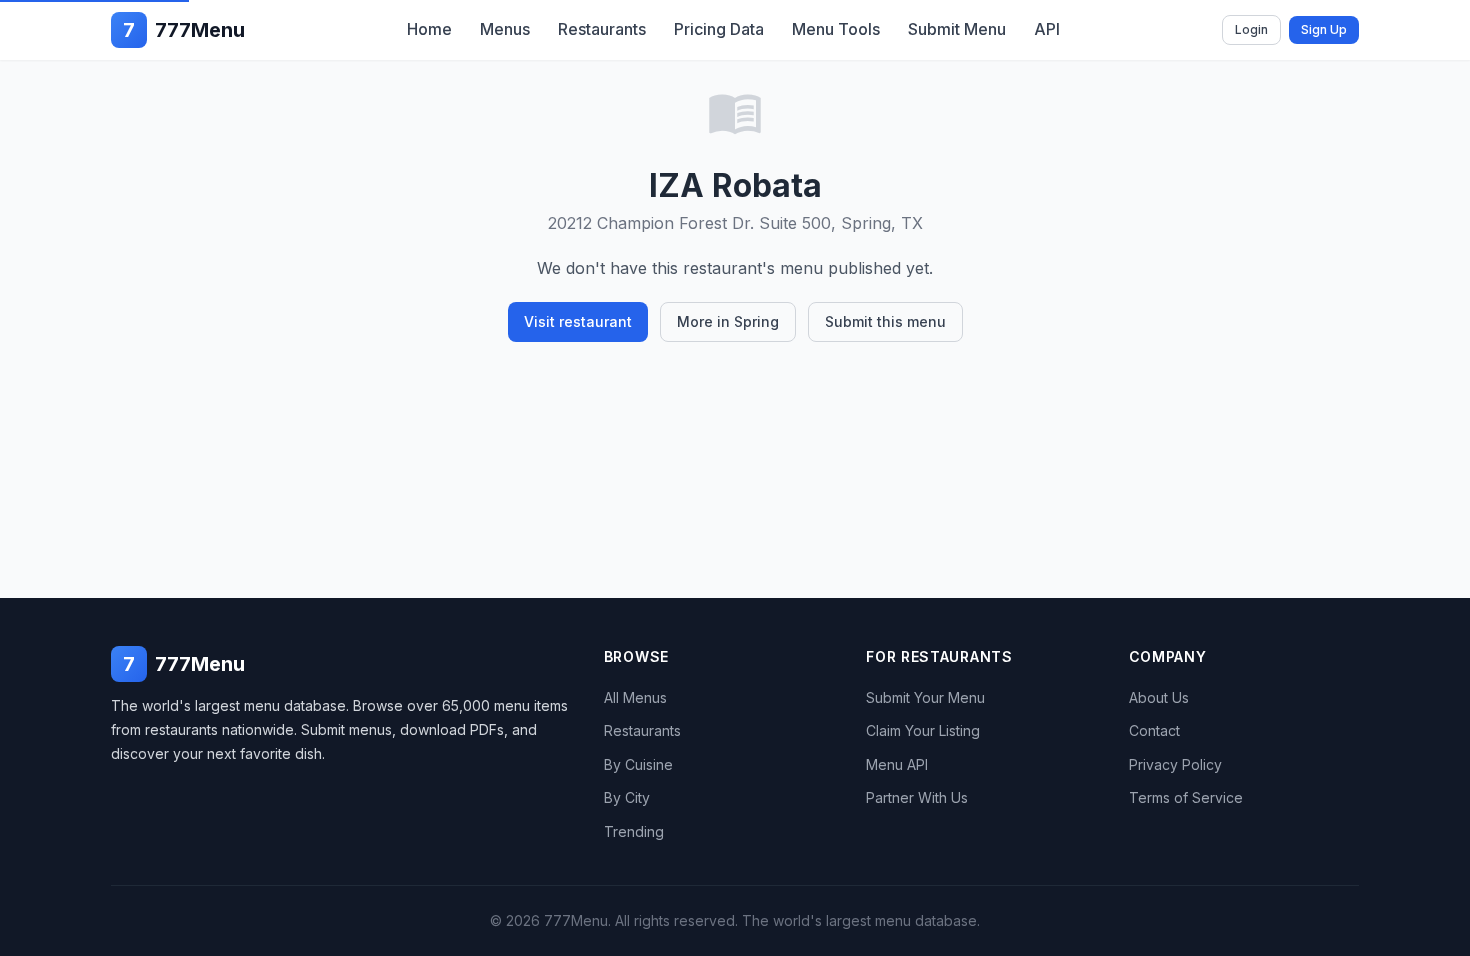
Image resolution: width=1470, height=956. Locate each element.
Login (1251, 29)
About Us (1159, 697)
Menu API (897, 764)
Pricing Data (719, 29)
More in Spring (728, 321)
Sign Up (1324, 29)
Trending (634, 831)
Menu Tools (836, 29)
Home (429, 29)
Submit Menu (957, 29)
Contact (1154, 730)
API (1047, 29)
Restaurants (602, 29)
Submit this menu (885, 321)
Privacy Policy (1175, 764)
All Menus (635, 697)
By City (627, 797)
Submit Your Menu (925, 697)
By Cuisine (638, 764)
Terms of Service (1186, 797)
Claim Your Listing (923, 730)
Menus (505, 29)
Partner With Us (917, 797)
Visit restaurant (578, 321)
